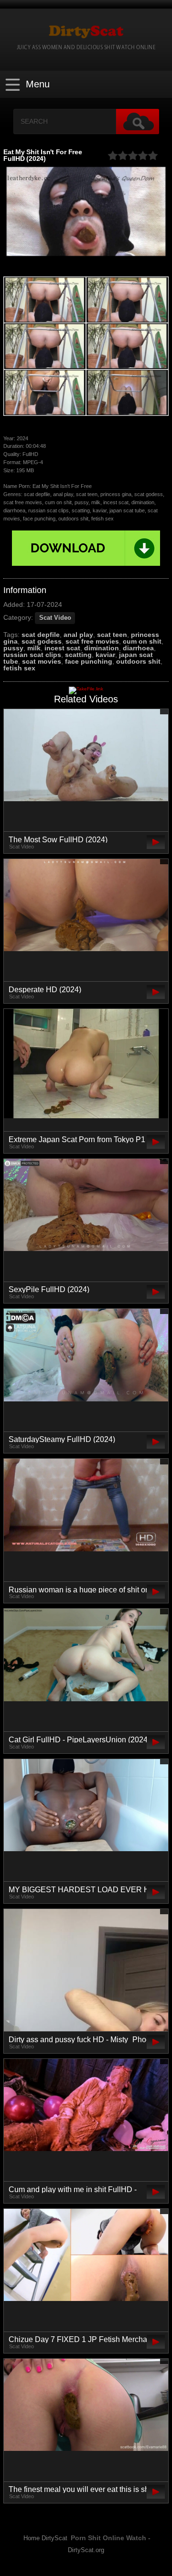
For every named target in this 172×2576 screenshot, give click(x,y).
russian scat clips (32, 655)
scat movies (42, 661)
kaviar (105, 655)
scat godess (42, 641)
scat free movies (92, 641)
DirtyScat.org (86, 2550)
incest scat (62, 648)
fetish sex (19, 668)
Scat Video (55, 618)
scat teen (112, 635)
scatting (78, 655)
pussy (13, 648)
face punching (89, 661)
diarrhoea (138, 648)
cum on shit (142, 641)
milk (34, 648)
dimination (102, 648)
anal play (78, 635)
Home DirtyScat (45, 2538)
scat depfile (41, 635)
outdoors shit (138, 661)
